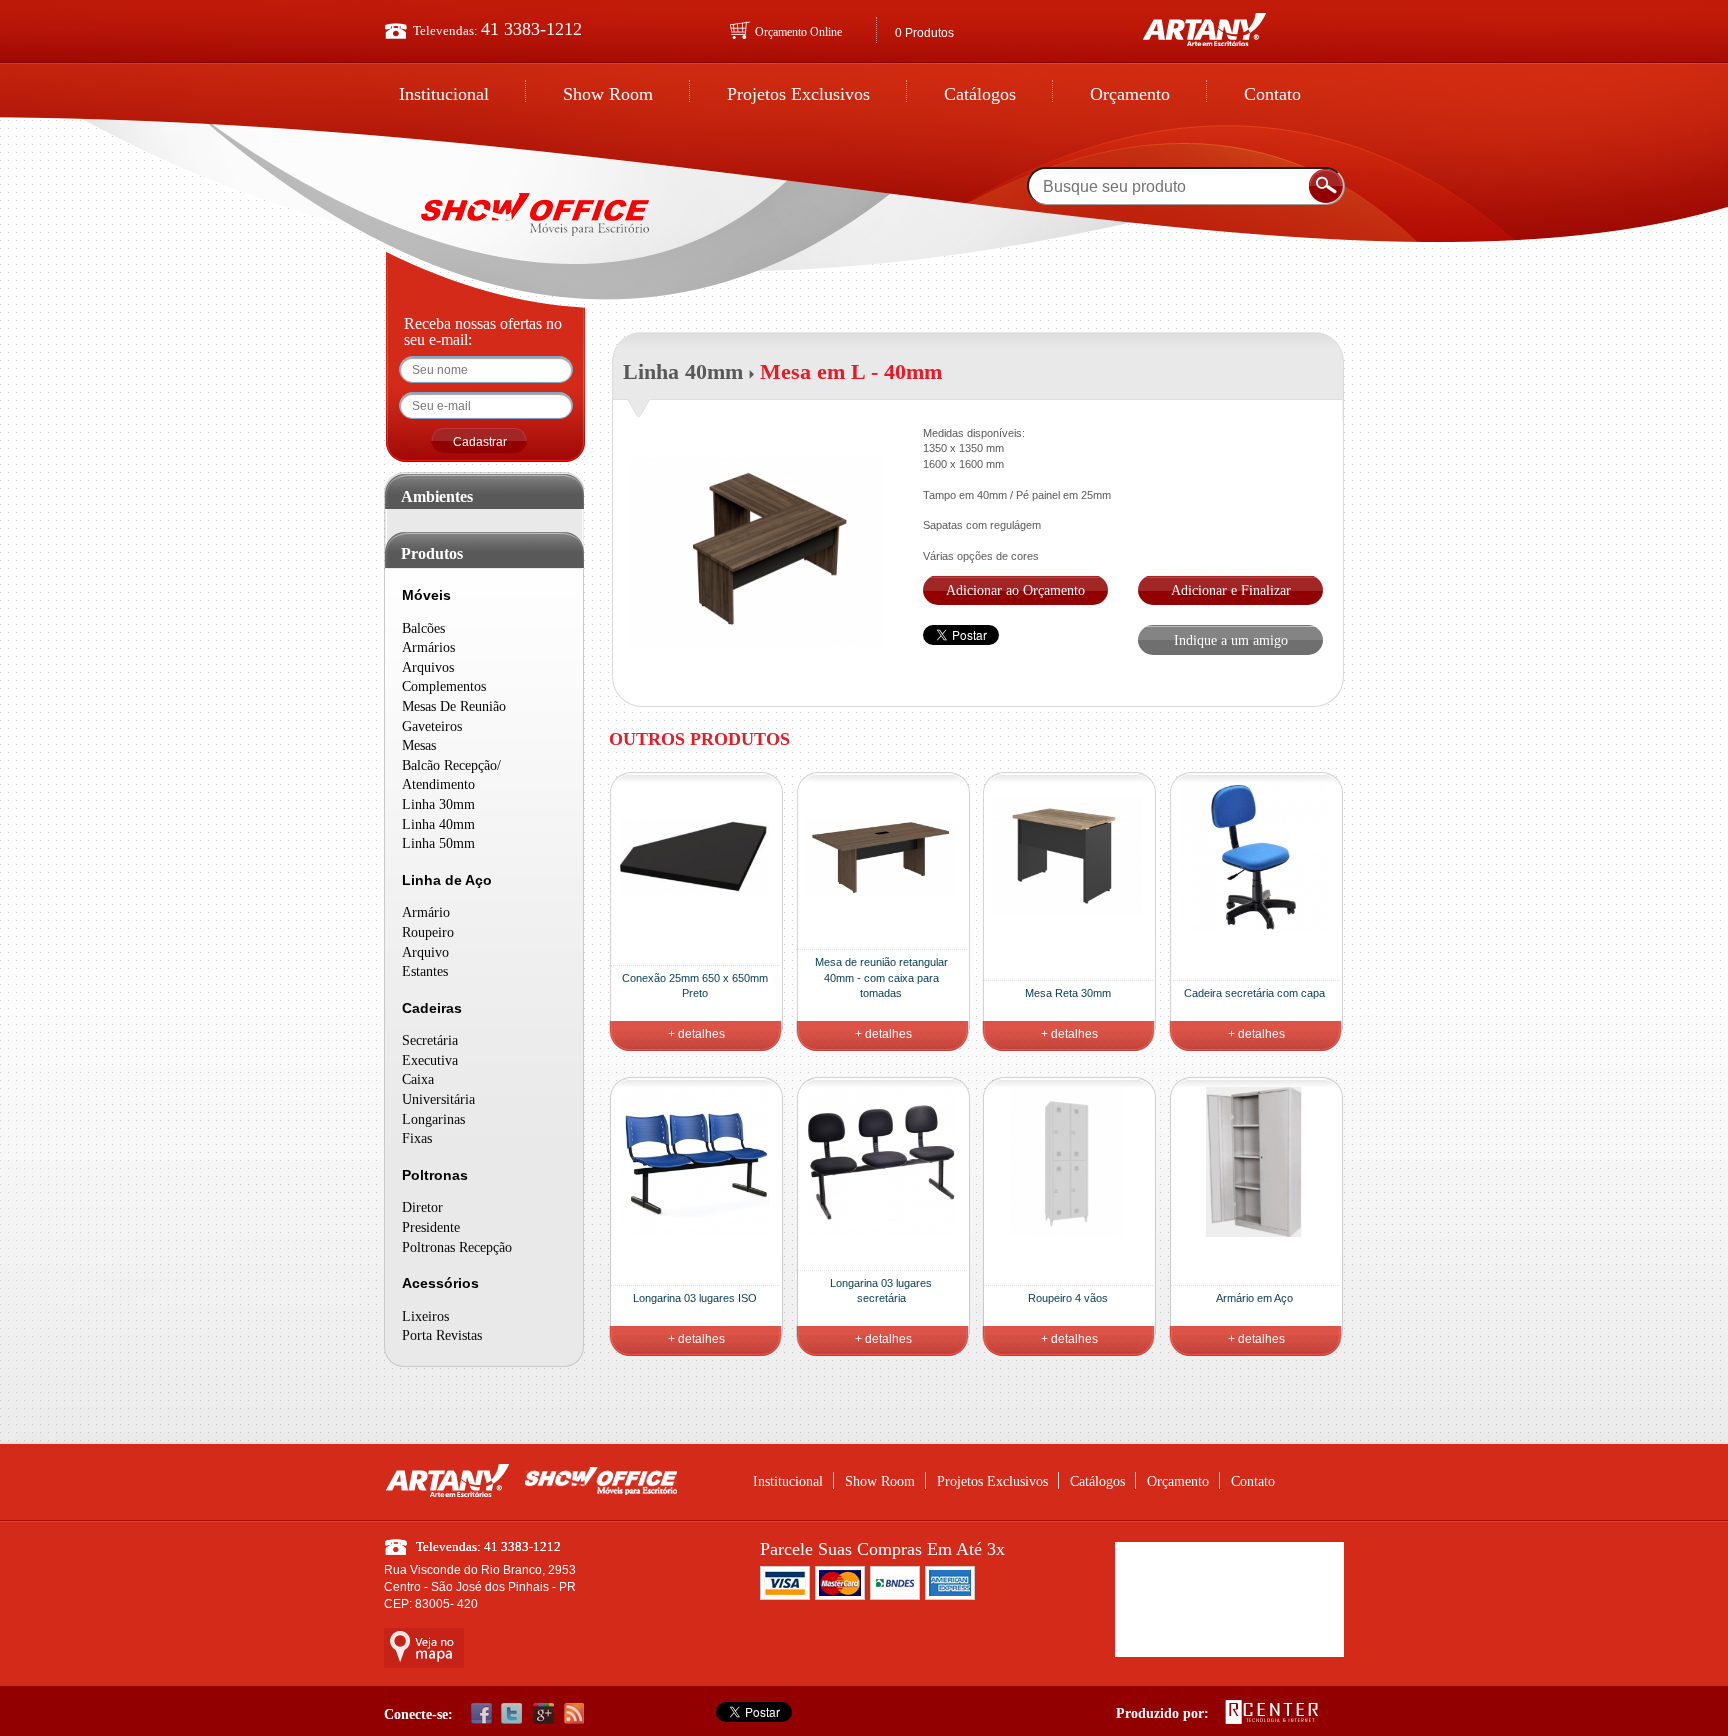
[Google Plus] (543, 1713)
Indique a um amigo (1231, 640)
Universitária (438, 1099)
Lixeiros (425, 1316)
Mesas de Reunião (454, 706)
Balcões (423, 628)
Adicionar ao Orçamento (1015, 590)
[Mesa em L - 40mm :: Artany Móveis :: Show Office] (536, 204)
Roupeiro (428, 932)
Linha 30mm (438, 804)
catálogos (980, 94)
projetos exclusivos (798, 94)
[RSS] (574, 1713)
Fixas (417, 1138)
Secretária (430, 1040)
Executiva (430, 1060)
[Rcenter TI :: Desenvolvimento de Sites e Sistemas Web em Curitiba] (1272, 1721)
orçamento (1130, 94)
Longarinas (433, 1119)
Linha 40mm (438, 824)
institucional (444, 94)
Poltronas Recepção (457, 1247)
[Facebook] (481, 1713)
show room (608, 94)
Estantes (425, 971)
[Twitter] (512, 1713)
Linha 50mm (438, 843)
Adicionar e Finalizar (1231, 590)
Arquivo (425, 952)
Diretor (422, 1207)
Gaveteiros (432, 726)
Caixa (418, 1079)
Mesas (419, 745)
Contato (1272, 94)
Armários (428, 647)
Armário (426, 912)
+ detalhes (696, 1034)
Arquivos (428, 667)
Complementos (444, 686)
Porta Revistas (442, 1335)
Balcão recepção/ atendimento (451, 775)
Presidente (431, 1227)
